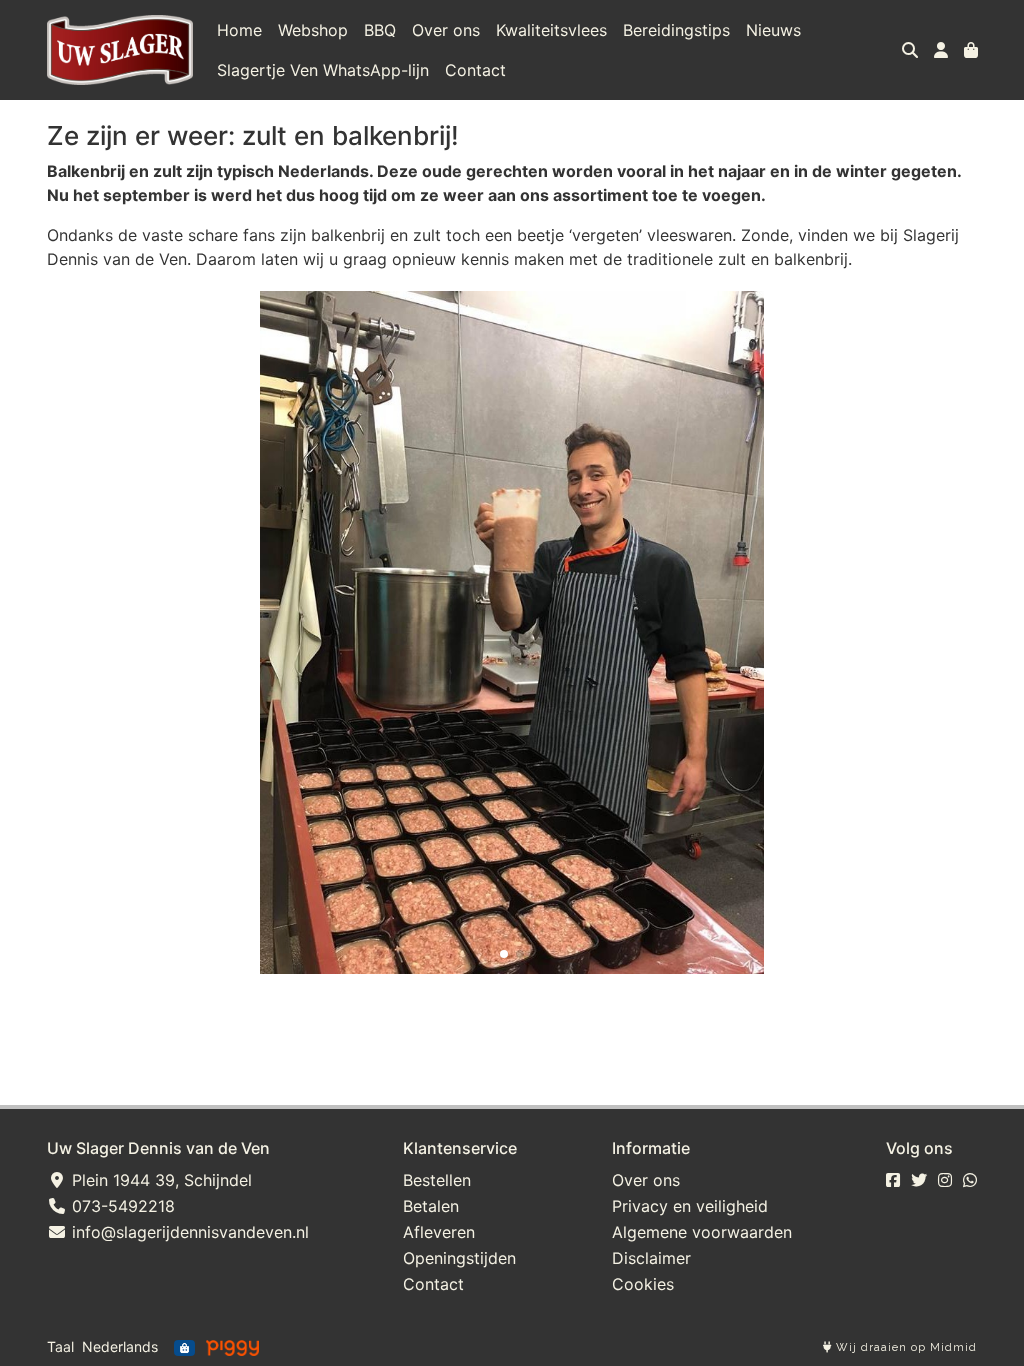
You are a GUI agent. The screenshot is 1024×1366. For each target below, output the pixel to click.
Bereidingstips (676, 30)
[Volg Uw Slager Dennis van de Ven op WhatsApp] (970, 1180)
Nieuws (773, 30)
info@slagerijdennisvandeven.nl (188, 1232)
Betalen (431, 1206)
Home (239, 30)
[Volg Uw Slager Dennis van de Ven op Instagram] (945, 1180)
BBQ (380, 30)
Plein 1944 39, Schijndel (159, 1180)
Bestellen (437, 1180)
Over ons (446, 30)
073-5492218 (121, 1206)
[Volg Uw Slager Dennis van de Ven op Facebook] (893, 1180)
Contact (475, 70)
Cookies (643, 1284)
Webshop (313, 30)
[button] (504, 954)
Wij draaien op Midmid (904, 1347)
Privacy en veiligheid (690, 1206)
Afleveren (439, 1232)
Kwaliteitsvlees (551, 30)
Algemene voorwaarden (702, 1232)
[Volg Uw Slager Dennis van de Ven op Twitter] (919, 1180)
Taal (60, 1346)
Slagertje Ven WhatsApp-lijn (323, 70)
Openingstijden (459, 1258)
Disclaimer (651, 1258)
